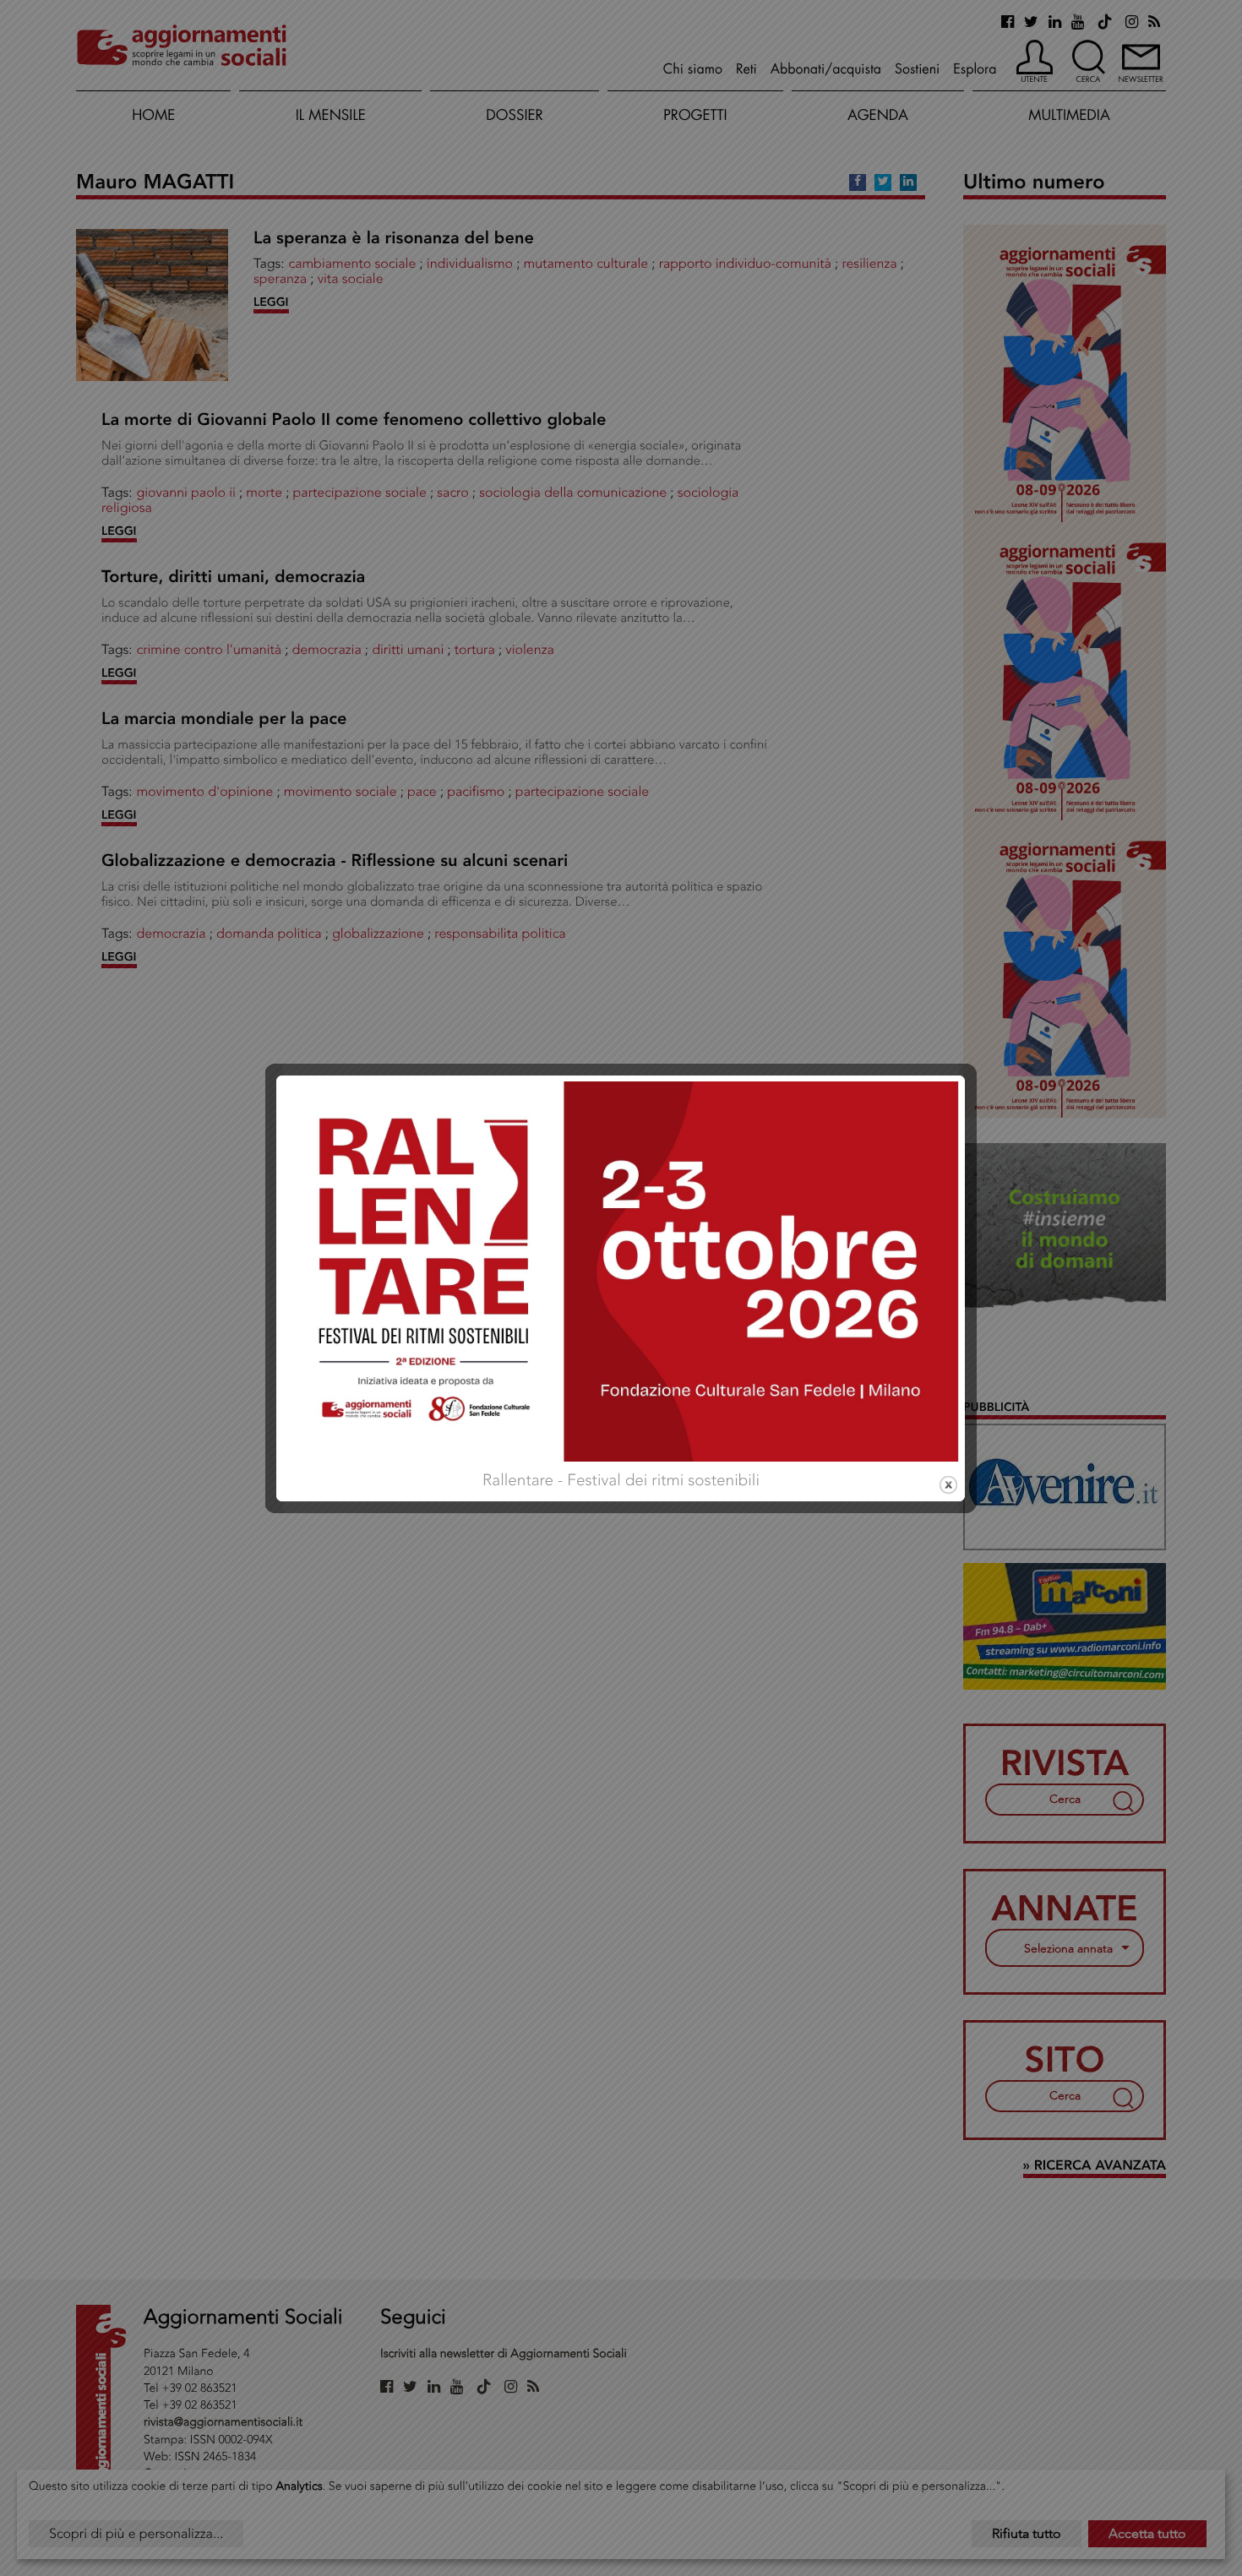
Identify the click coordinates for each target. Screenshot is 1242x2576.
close (948, 1485)
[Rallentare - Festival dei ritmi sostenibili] (621, 1269)
